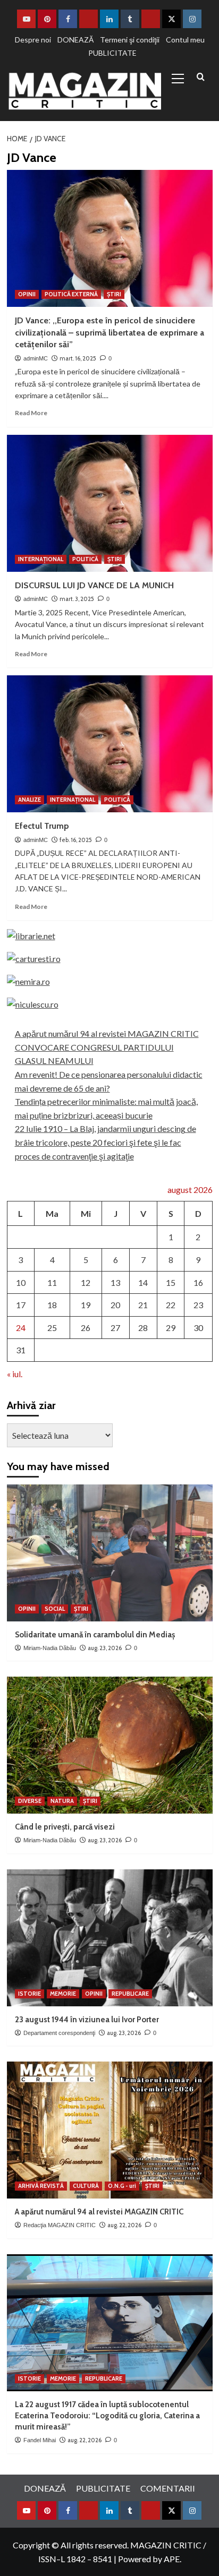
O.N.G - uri (122, 2186)
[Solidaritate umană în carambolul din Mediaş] (110, 1553)
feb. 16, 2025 (76, 840)
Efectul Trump (42, 826)
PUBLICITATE (112, 53)
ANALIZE (30, 800)
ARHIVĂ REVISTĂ (41, 2186)
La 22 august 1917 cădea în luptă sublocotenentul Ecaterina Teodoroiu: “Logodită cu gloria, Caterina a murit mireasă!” (107, 2416)
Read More (31, 413)
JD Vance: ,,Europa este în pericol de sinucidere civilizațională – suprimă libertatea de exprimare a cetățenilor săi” (109, 332)
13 (115, 1282)
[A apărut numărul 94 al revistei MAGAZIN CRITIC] (110, 2130)
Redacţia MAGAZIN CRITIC (60, 2225)
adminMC (36, 358)
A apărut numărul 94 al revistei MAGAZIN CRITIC (107, 1033)
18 (52, 1305)
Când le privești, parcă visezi (65, 1827)
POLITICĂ (85, 559)
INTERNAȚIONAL (41, 559)
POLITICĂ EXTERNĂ (71, 294)
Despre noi (33, 40)
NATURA (62, 1801)
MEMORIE (63, 1994)
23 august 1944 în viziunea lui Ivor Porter (87, 2020)
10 (21, 1282)
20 (115, 1305)
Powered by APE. (150, 2559)
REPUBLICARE (130, 1994)
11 (52, 1282)
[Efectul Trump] (110, 744)
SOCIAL (55, 1609)
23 (198, 1305)
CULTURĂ (86, 2186)
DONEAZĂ (75, 40)
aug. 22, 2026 (124, 2225)
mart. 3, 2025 (77, 599)
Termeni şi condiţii (130, 40)
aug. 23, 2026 (105, 1648)
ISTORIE (30, 1994)
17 (21, 1305)
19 (86, 1305)
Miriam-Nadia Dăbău (50, 1648)
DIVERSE (30, 1801)
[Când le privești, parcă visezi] (110, 1745)
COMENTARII (168, 2488)
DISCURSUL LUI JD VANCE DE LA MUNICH (94, 585)
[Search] (201, 77)
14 (143, 1282)
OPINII (27, 294)
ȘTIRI (114, 294)
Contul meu (185, 40)
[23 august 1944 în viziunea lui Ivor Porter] (110, 1938)
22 (171, 1305)
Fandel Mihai (40, 2440)
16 (198, 1282)
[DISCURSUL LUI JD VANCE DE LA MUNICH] (110, 503)
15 (171, 1282)
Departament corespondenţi (59, 2033)
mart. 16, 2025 (78, 358)
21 (143, 1305)
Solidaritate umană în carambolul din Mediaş (95, 1635)
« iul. (15, 1374)
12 (86, 1282)
